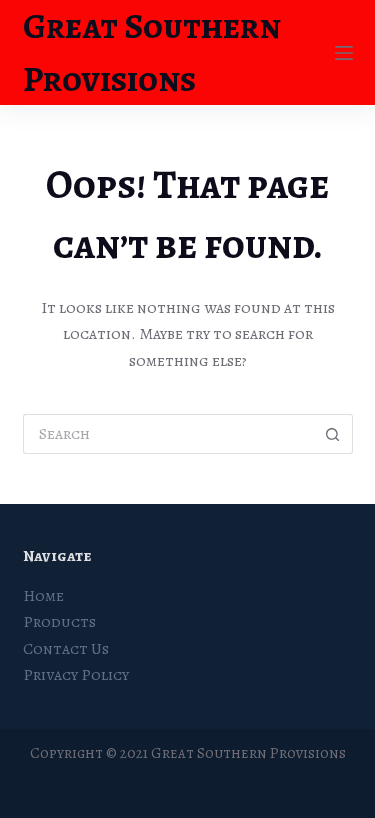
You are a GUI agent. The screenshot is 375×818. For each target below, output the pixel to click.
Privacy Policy (76, 675)
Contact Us (66, 649)
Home (43, 596)
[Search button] (333, 434)
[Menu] (344, 53)
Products (59, 622)
